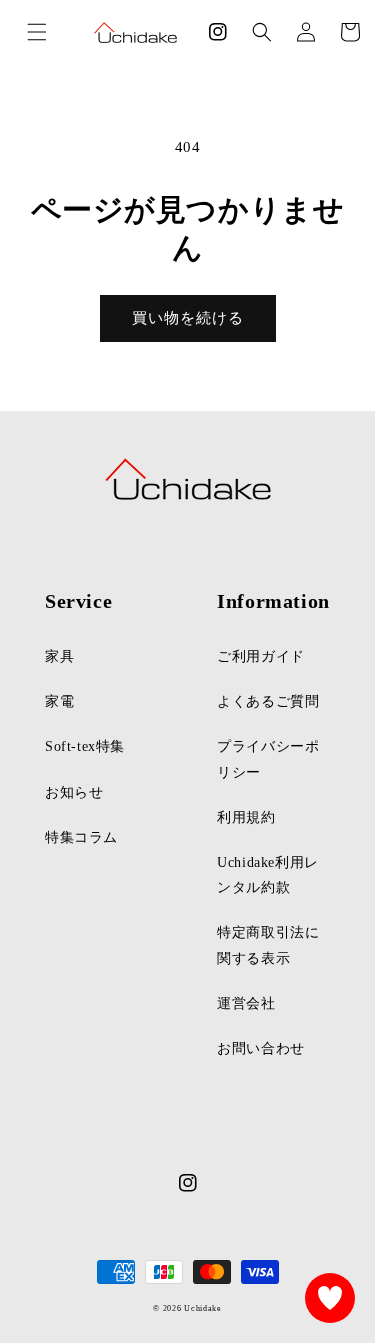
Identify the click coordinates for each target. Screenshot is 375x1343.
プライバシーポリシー (268, 759)
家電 (59, 701)
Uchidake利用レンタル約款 (268, 875)
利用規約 (246, 817)
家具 (59, 656)
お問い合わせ (261, 1048)
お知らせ (74, 792)
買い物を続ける (188, 318)
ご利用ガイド (261, 656)
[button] (262, 32)
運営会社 (246, 1003)
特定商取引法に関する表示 (268, 945)
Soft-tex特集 (85, 746)
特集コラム (81, 837)
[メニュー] (37, 32)
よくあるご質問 (268, 701)
